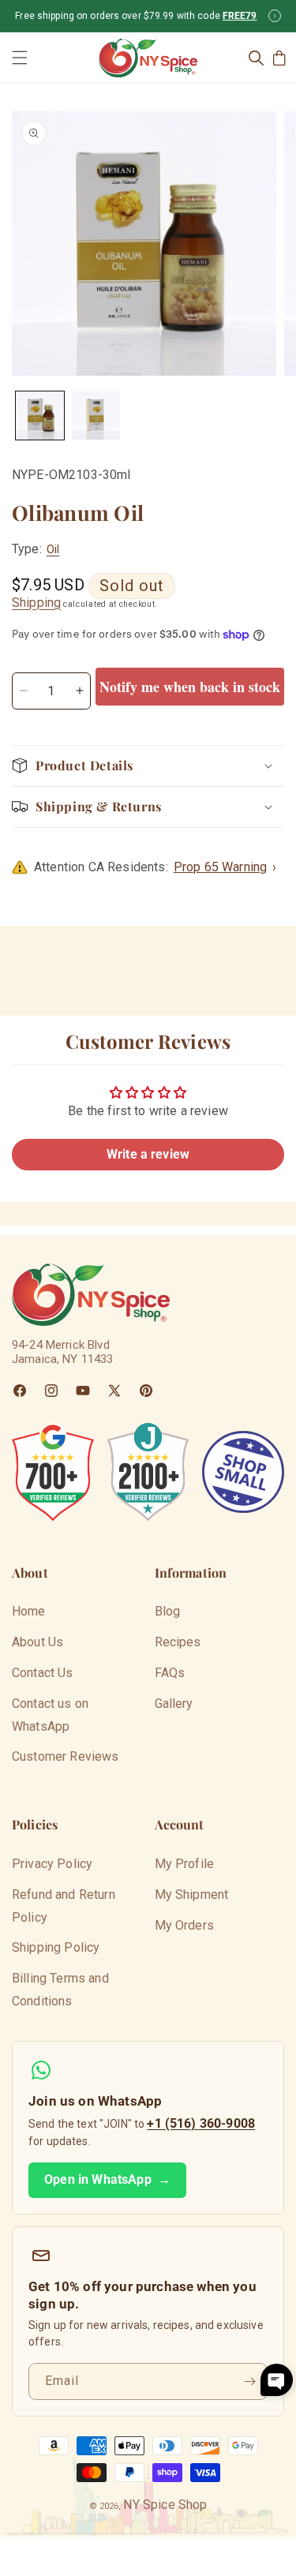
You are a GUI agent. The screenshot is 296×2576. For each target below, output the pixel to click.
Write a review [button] (148, 1154)
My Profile (185, 1864)
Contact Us (43, 1673)
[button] (20, 58)
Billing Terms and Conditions (60, 1990)
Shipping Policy (56, 1947)
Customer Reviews (66, 1756)
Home (29, 1611)
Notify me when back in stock (190, 687)
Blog (168, 1611)
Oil (53, 549)
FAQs (170, 1673)
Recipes (178, 1642)
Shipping (36, 603)
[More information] (275, 16)
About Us (37, 1642)
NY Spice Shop (165, 2505)
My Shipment (192, 1895)
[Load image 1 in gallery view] (40, 416)
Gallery (174, 1704)
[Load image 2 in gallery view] (96, 416)
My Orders (184, 1925)
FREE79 (240, 16)
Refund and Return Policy (64, 1906)
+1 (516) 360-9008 (201, 2123)
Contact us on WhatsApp (50, 1715)
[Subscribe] (249, 2381)
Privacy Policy (52, 1864)
